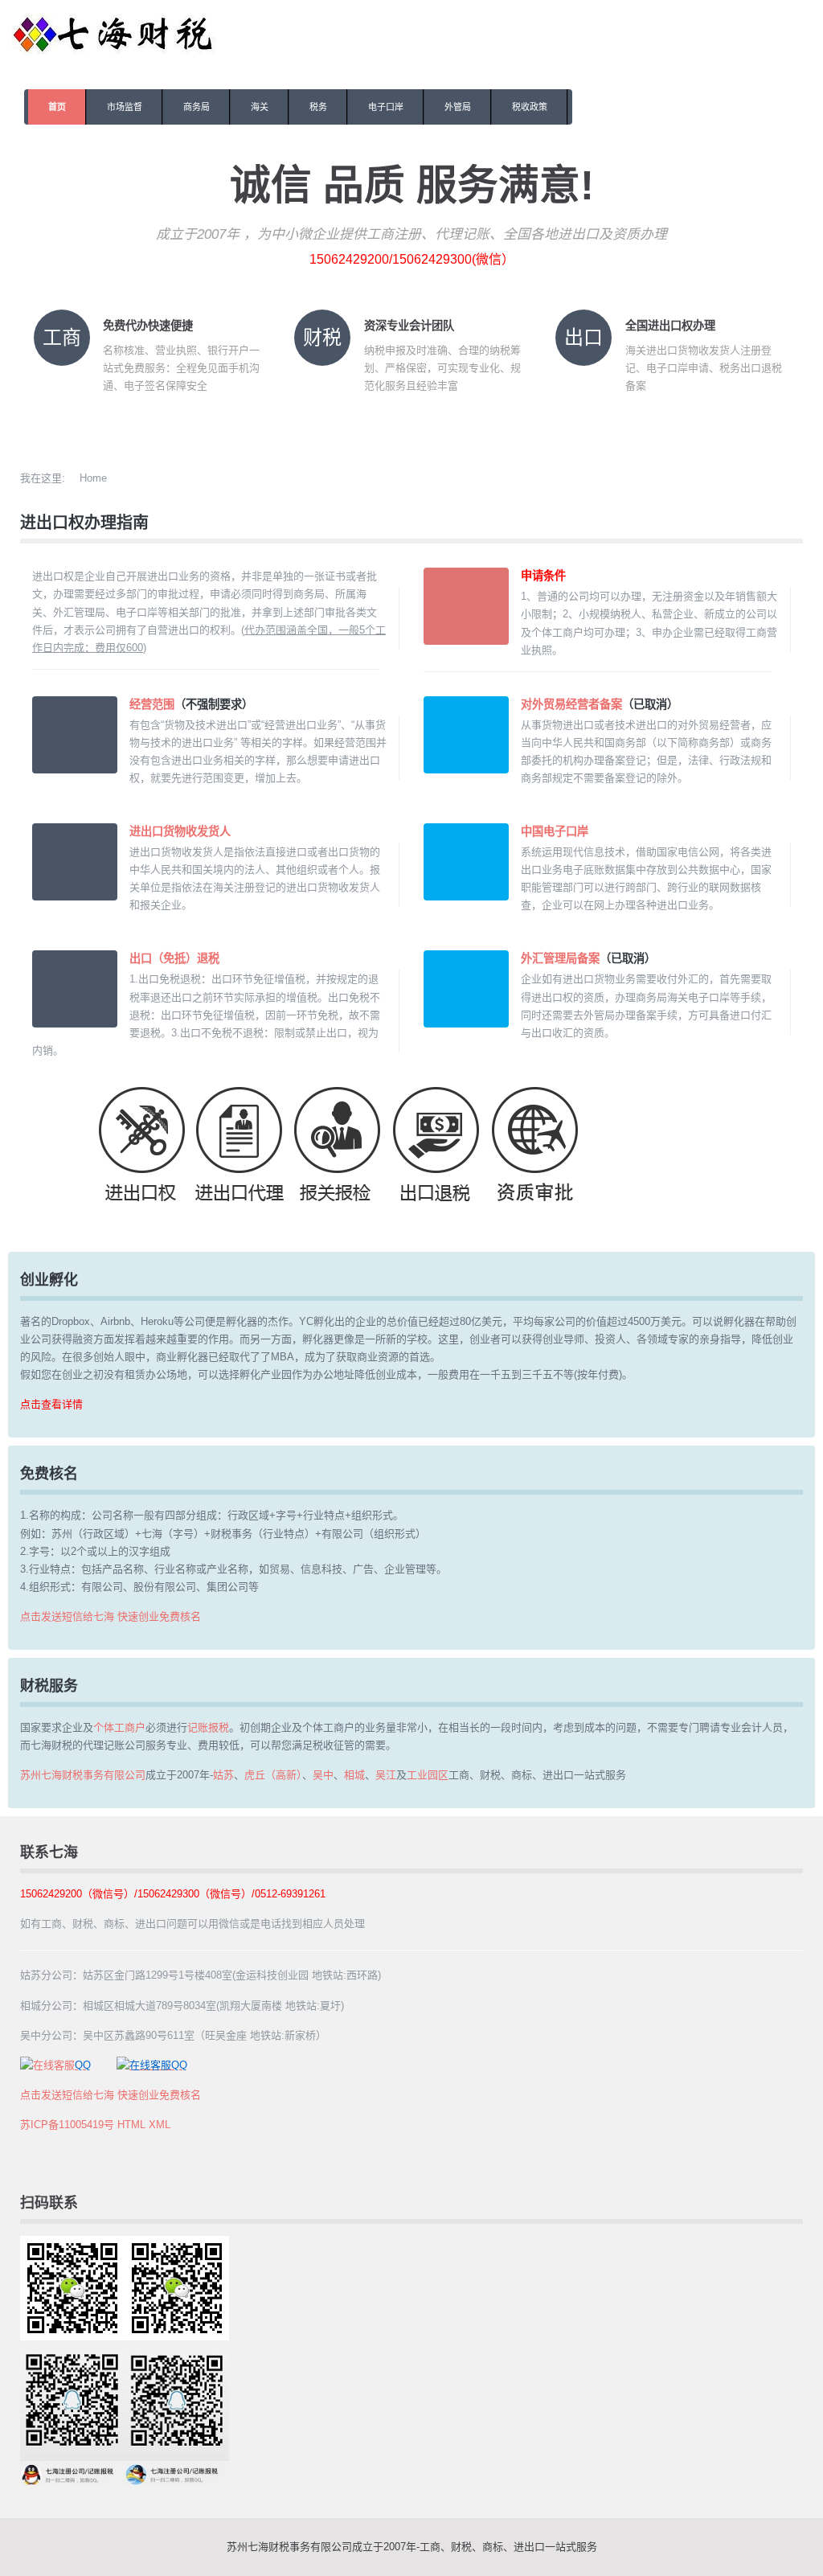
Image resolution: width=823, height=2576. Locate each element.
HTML (131, 2125)
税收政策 (530, 107)
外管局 (458, 107)
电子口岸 (386, 107)
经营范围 (152, 704)
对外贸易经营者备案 (571, 704)
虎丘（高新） (273, 1775)
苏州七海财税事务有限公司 (83, 1775)
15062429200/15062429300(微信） (412, 259)
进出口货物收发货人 (180, 831)
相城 (354, 1775)
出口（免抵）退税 (174, 958)
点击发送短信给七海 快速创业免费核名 (111, 1616)
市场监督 (125, 107)
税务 (318, 107)
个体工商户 (119, 1727)
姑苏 (223, 1775)
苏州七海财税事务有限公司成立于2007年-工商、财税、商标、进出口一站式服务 (412, 2547)
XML (160, 2125)
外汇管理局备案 (560, 958)
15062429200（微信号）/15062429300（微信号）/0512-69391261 (173, 1894)
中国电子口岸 (555, 831)
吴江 (386, 1775)
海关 (260, 107)
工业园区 (428, 1775)
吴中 (323, 1775)
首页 (57, 107)
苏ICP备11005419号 (67, 2125)
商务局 (197, 107)
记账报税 (208, 1727)
